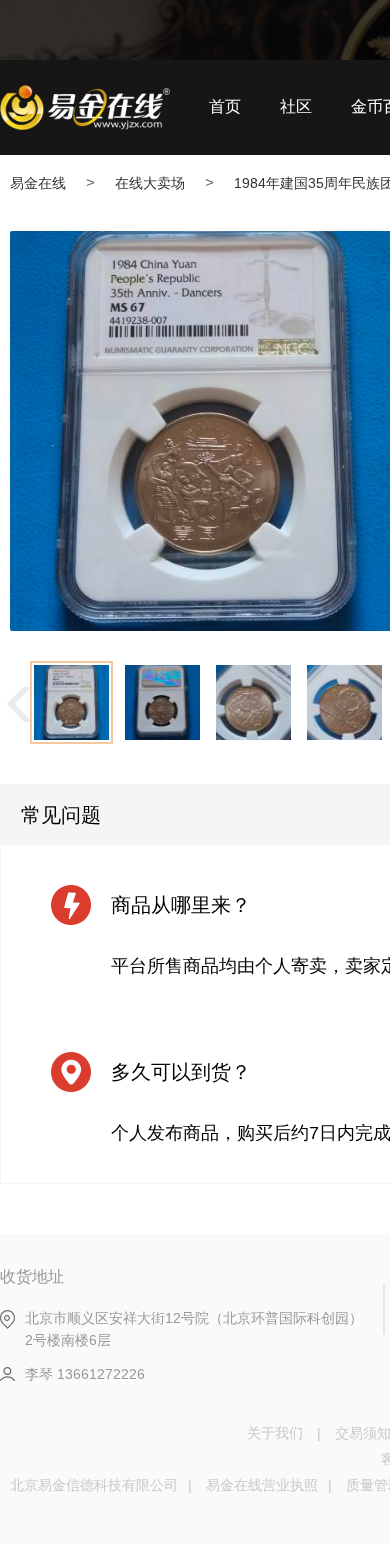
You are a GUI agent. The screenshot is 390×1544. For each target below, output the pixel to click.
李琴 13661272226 (85, 1374)
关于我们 (275, 1433)
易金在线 (38, 183)
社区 (296, 106)
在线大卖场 (150, 183)
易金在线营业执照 (262, 1485)
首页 (225, 106)
